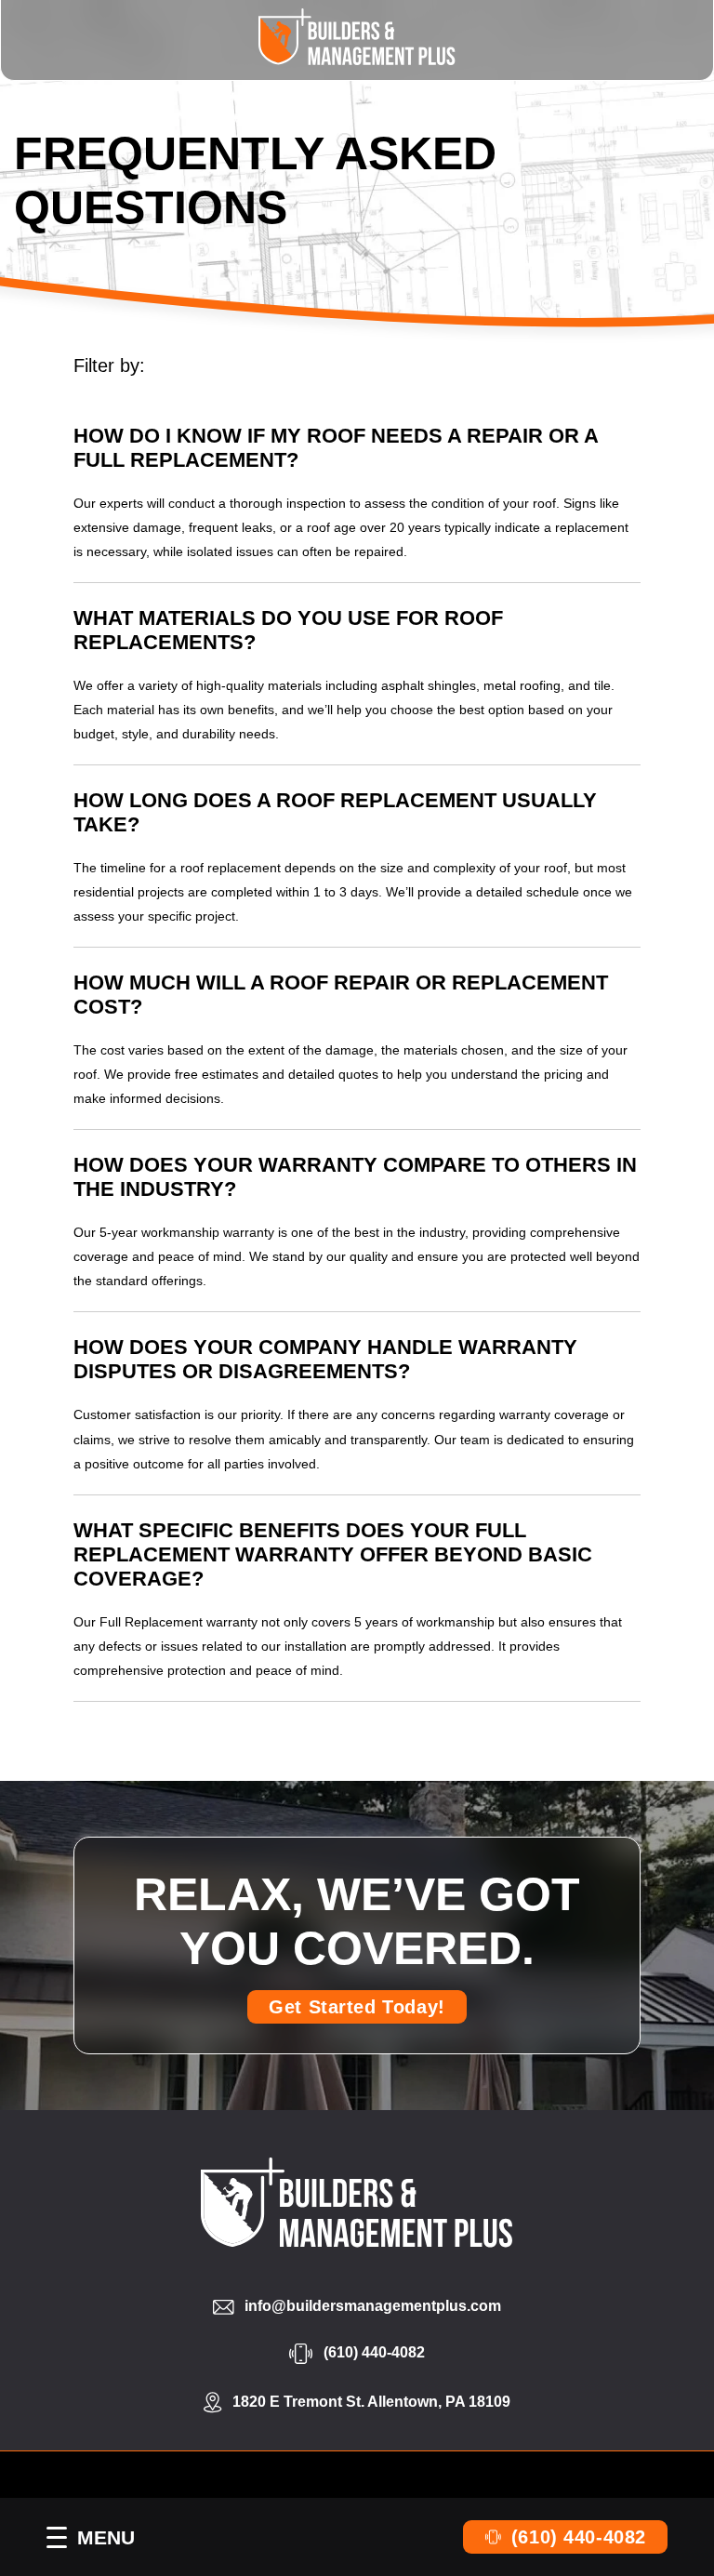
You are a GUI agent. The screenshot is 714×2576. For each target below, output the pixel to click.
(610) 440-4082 (579, 2537)
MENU (106, 2537)
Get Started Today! (357, 2007)
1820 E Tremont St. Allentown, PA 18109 (371, 2402)
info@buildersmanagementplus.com (373, 2306)
